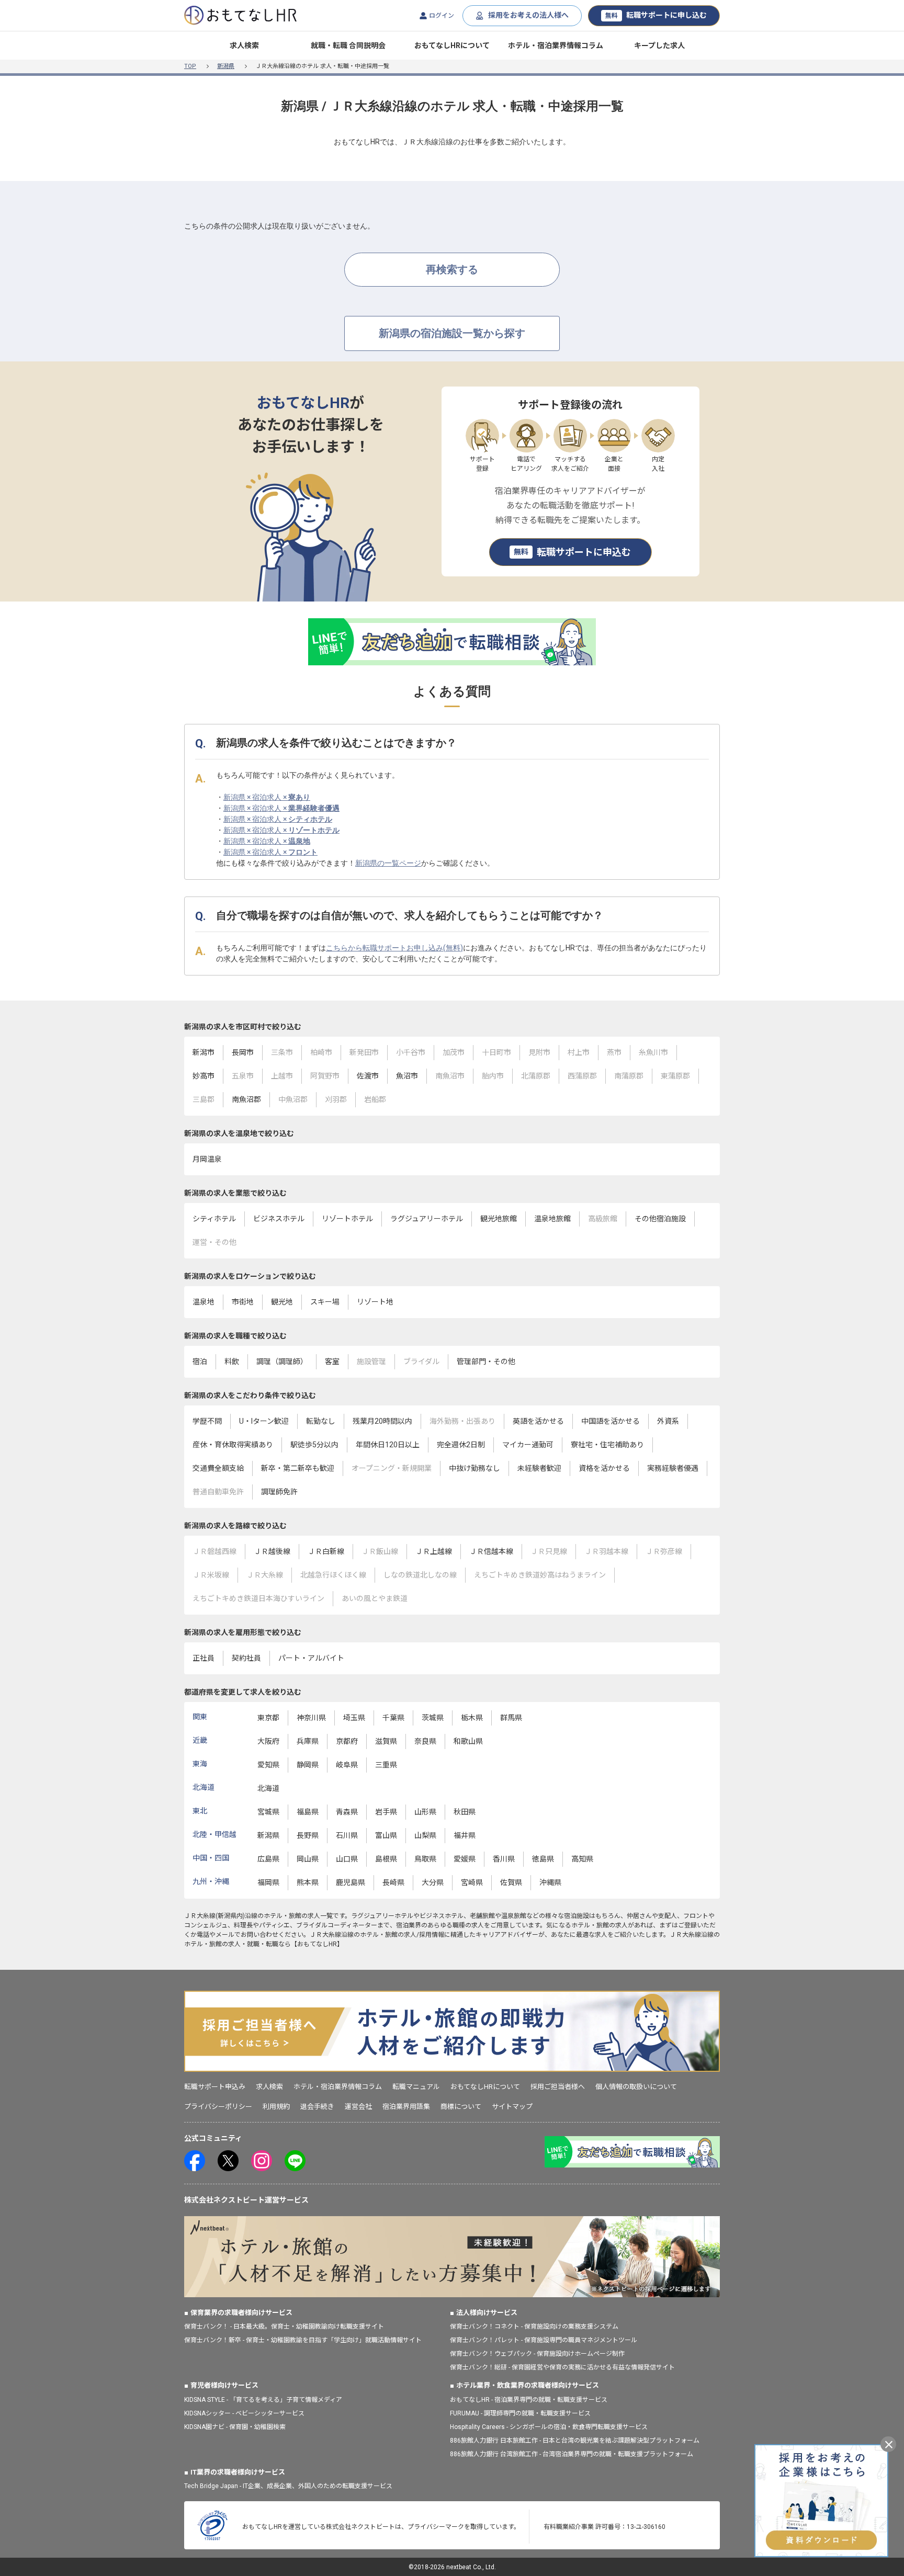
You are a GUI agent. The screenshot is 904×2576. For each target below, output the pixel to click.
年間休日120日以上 (388, 1445)
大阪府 (268, 1741)
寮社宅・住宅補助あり (607, 1445)
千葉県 (393, 1718)
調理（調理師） (282, 1361)
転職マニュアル (416, 2087)
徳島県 (543, 1859)
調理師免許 (279, 1492)
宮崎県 (472, 1882)
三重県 (386, 1765)
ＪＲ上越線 (434, 1551)
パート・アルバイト (311, 1658)
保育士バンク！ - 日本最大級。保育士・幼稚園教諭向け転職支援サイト (284, 2327)
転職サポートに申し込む (656, 15)
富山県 (386, 1835)
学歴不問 (207, 1421)
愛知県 (268, 1765)
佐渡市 (368, 1076)
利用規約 (276, 2107)
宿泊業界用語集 (406, 2107)
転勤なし (321, 1421)
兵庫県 (308, 1741)
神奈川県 (311, 1718)
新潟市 (204, 1052)
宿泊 (200, 1361)
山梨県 (425, 1835)
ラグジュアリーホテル (427, 1219)
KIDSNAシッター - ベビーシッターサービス (244, 2413)
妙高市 (204, 1076)
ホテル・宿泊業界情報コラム (556, 46)
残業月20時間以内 (382, 1421)
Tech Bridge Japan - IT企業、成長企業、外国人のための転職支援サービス (288, 2486)
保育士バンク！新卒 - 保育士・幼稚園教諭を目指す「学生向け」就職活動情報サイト (303, 2340)
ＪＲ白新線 (326, 1551)
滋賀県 (386, 1741)
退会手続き (317, 2107)
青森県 (347, 1812)
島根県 (386, 1859)
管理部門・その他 (486, 1361)
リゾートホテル (347, 1219)
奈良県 (425, 1741)
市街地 (243, 1302)
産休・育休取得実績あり (233, 1445)
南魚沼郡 (246, 1099)
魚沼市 (407, 1076)
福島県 (308, 1812)
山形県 (425, 1812)
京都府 (347, 1741)
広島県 (268, 1859)
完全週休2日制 (461, 1445)
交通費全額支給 (218, 1468)
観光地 (282, 1302)
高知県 (582, 1859)
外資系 (668, 1421)
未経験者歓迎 (539, 1468)
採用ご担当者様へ (558, 2087)
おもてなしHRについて (452, 46)
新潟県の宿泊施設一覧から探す (452, 333)
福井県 (465, 1835)
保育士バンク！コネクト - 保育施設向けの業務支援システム (534, 2327)
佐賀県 (511, 1882)
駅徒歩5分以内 (314, 1445)
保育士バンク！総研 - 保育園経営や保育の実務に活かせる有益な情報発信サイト (562, 2367)
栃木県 (472, 1718)
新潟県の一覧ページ (388, 863)
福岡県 (268, 1882)
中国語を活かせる (611, 1421)
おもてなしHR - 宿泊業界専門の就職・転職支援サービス (529, 2400)
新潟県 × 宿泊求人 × (267, 797)
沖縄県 (550, 1882)
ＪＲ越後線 (272, 1551)
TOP (190, 66)
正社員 (204, 1658)
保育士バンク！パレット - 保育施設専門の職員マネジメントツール (544, 2340)
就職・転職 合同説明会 (348, 46)
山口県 (347, 1859)
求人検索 (244, 46)
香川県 (504, 1859)
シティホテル (214, 1219)
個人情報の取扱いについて (636, 2087)
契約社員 (246, 1658)
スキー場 (325, 1302)
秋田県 (465, 1812)
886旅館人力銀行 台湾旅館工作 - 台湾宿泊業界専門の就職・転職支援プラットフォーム (572, 2454)
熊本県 (308, 1882)
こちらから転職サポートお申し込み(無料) (394, 948)
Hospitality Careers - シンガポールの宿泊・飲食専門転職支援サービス (549, 2427)
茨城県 (433, 1718)
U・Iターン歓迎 (264, 1421)
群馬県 (511, 1718)
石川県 (347, 1835)
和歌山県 (468, 1741)
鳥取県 (425, 1859)
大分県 (433, 1882)
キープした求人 (659, 46)
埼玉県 (354, 1718)
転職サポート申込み (215, 2087)
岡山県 (308, 1859)
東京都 (268, 1718)
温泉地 (204, 1302)
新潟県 (226, 66)
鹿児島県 (351, 1882)
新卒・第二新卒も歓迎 (298, 1468)
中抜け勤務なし (474, 1468)
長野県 (308, 1835)
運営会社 (358, 2107)
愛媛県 (465, 1859)
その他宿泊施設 (660, 1219)
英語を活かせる (538, 1421)
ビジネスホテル (279, 1219)
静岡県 (308, 1765)
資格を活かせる (604, 1468)
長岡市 (243, 1052)
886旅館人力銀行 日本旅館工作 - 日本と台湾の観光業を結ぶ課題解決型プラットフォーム (575, 2441)
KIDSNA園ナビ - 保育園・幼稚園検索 (235, 2427)
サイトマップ (512, 2107)
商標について (461, 2107)
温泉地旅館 (552, 1219)
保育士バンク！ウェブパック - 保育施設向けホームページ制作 (537, 2354)
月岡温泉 (207, 1159)
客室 (332, 1361)
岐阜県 (347, 1765)
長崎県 (393, 1882)
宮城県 (268, 1812)
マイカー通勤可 (528, 1445)
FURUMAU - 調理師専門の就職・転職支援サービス (520, 2413)
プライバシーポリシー (218, 2107)
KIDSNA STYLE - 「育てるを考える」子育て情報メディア (263, 2400)
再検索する (452, 269)
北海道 (268, 1788)
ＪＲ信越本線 (491, 1551)
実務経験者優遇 (673, 1468)
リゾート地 (375, 1302)
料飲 (232, 1361)
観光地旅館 (499, 1219)
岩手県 (386, 1812)
